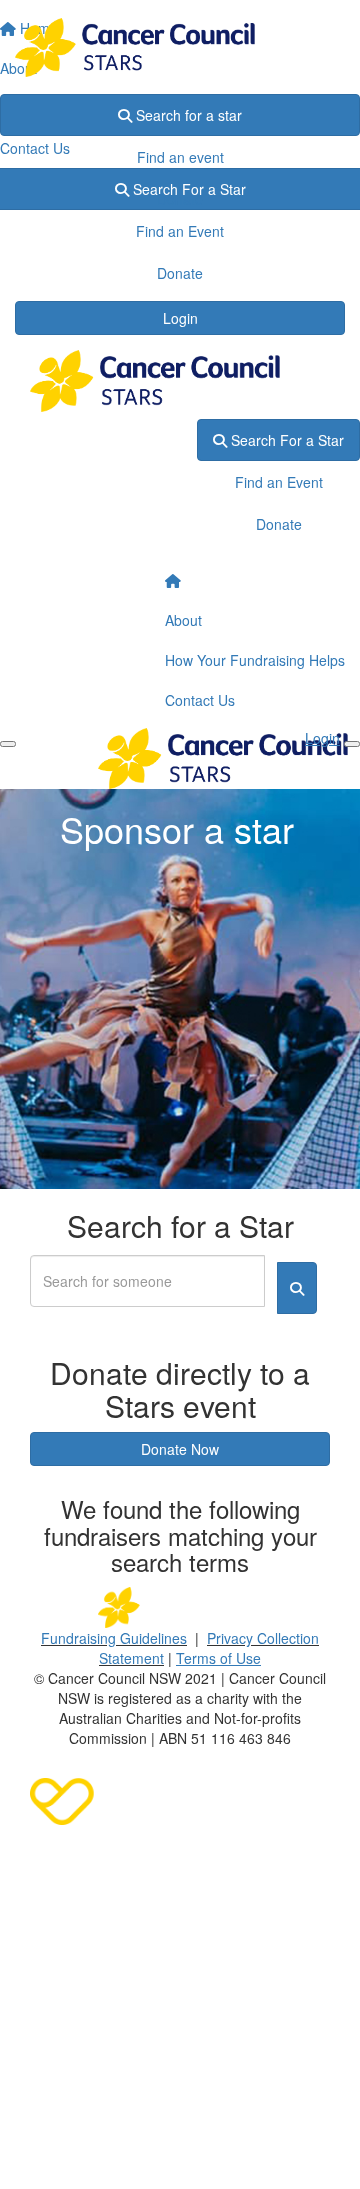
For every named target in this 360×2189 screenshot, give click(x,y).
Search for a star (187, 115)
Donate (180, 199)
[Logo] (180, 47)
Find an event (180, 157)
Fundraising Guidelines (114, 1638)
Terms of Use (218, 1658)
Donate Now (180, 1449)
